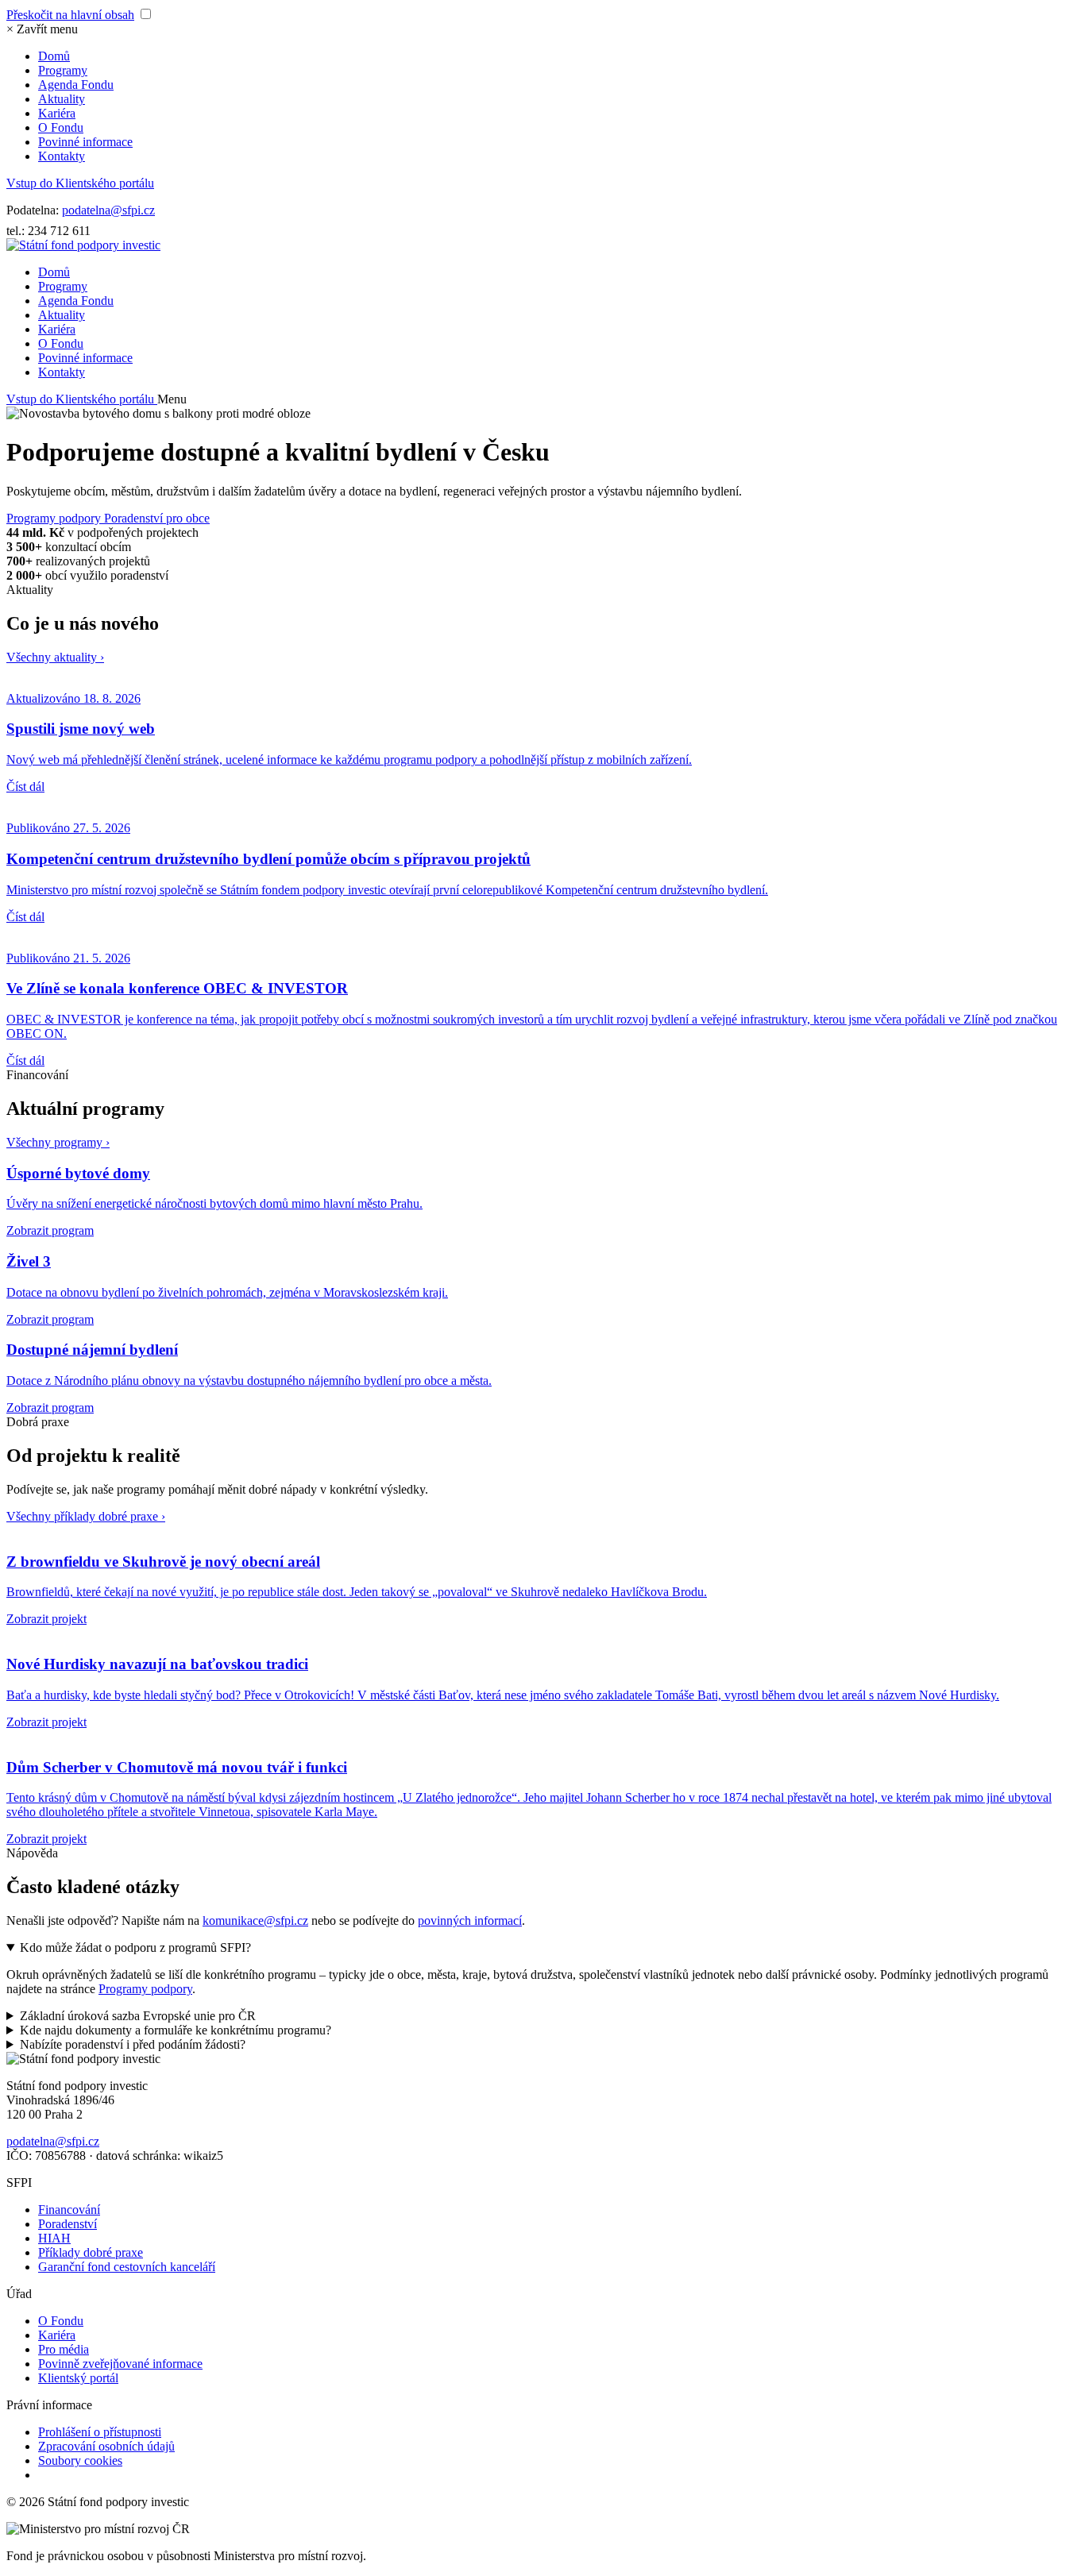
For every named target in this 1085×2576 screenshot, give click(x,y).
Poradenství (68, 2224)
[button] (42, 29)
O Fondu (61, 127)
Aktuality (62, 99)
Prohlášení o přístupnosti (100, 2432)
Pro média (64, 2349)
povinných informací (470, 1920)
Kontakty (62, 156)
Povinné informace (85, 142)
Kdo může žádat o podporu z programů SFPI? (135, 1947)
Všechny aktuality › (55, 657)
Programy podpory (55, 518)
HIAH (54, 2238)
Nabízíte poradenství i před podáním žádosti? (133, 2044)
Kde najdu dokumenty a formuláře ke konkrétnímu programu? (176, 2030)
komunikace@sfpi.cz (255, 1920)
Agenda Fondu (76, 85)
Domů (54, 56)
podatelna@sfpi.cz (108, 210)
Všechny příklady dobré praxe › (86, 1516)
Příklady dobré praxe (91, 2252)
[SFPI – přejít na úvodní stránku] (83, 245)
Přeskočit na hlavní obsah (70, 15)
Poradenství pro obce (157, 518)
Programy (63, 70)
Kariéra (57, 113)
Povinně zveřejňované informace (120, 2364)
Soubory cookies (80, 2460)
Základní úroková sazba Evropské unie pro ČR (138, 2016)
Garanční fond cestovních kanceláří (127, 2267)
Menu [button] (172, 399)
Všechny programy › (58, 1142)
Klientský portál (78, 2378)
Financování (69, 2210)
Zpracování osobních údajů (106, 2446)
